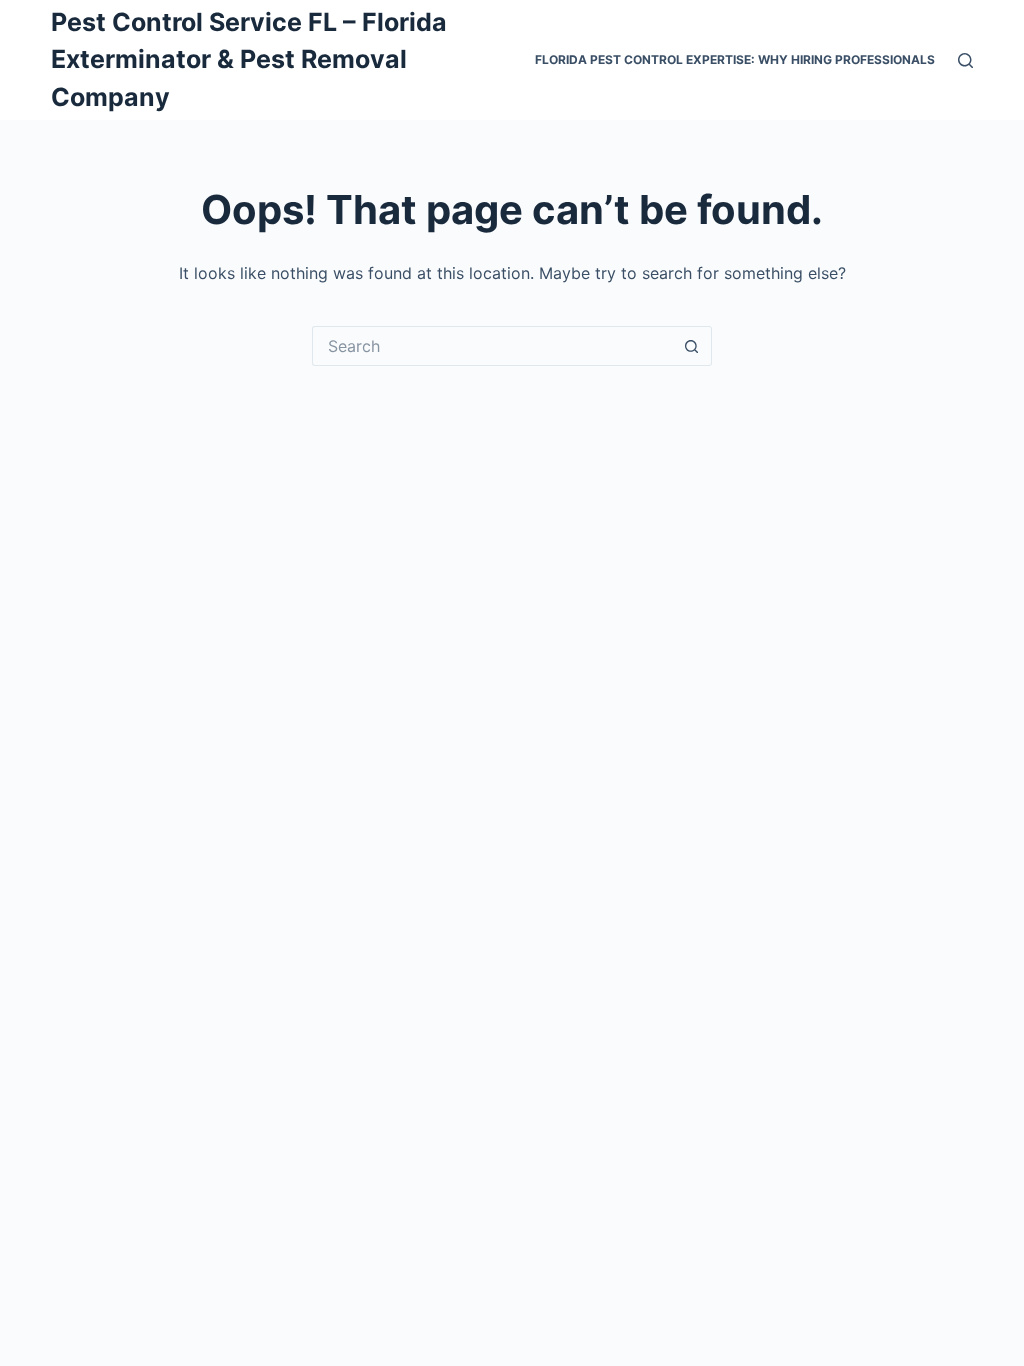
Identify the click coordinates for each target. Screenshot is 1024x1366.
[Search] (965, 60)
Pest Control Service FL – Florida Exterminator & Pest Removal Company (249, 59)
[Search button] (692, 346)
